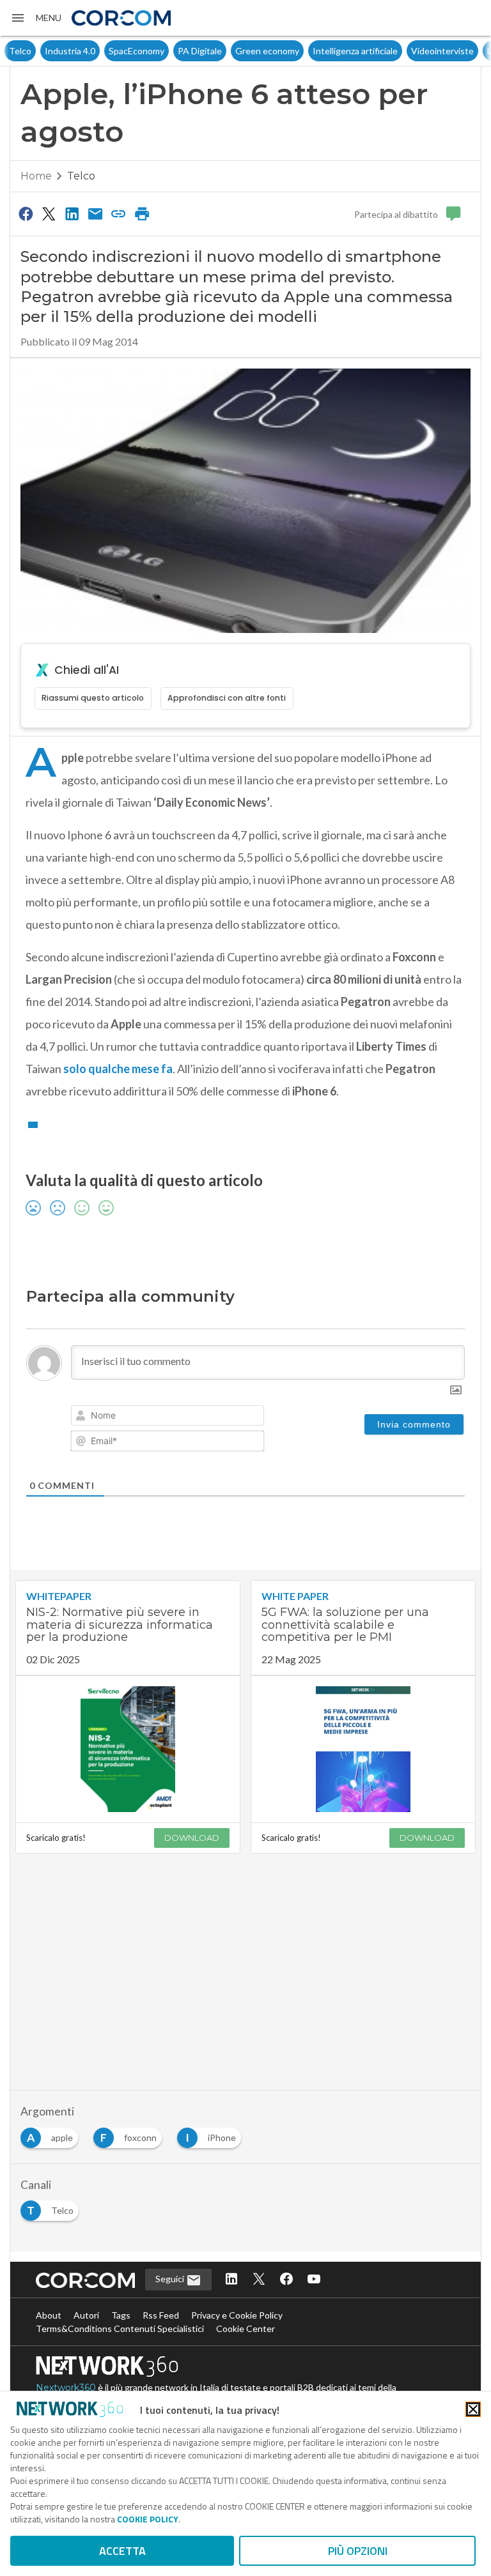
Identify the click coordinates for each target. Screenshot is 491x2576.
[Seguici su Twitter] (259, 2280)
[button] (36, 18)
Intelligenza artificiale (319, 51)
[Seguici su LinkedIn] (231, 2280)
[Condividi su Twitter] (49, 213)
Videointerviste (407, 51)
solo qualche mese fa (118, 1069)
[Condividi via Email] (95, 213)
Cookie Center (245, 2328)
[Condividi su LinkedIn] (72, 213)
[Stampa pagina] (142, 213)
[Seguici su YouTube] (314, 2280)
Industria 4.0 (34, 51)
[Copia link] (119, 213)
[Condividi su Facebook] (26, 213)
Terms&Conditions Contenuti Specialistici (120, 2328)
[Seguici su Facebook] (286, 2280)
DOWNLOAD (192, 1838)
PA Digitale (164, 51)
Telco (81, 176)
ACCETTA (122, 2551)
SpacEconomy (101, 51)
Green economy (231, 51)
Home (36, 176)
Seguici (171, 2279)
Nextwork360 (66, 2388)
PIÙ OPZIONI (358, 2551)
